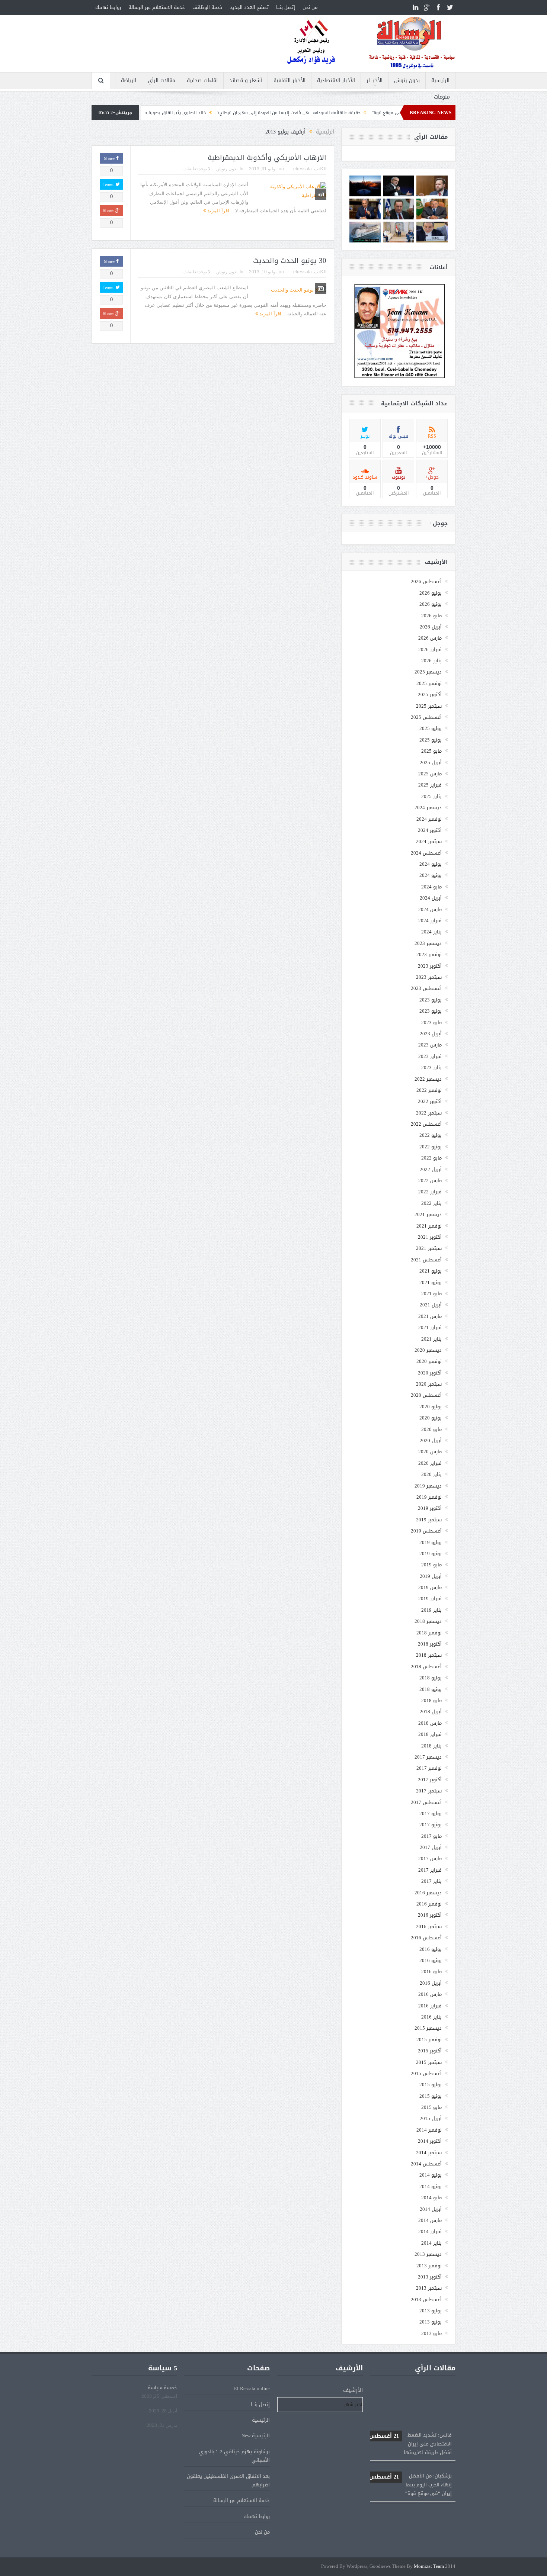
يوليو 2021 (431, 1271)
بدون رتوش (407, 81)
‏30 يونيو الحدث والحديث (290, 261)
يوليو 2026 (431, 593)
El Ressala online (252, 2388)
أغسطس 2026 (426, 581)
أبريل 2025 (431, 763)
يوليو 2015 (431, 2085)
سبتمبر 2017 (429, 1791)
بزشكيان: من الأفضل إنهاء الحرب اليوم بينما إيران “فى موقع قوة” (410, 2448)
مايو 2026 (431, 616)
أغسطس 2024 (426, 853)
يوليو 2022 (431, 1135)
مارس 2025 (430, 774)
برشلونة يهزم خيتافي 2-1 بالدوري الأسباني (234, 2456)
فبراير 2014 (430, 2231)
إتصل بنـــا (286, 7)
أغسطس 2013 (426, 2300)
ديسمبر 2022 (428, 1079)
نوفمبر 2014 (429, 2130)
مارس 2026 (430, 638)
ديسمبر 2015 (428, 2028)
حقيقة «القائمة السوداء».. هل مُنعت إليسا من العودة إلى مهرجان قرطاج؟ (379, 113)
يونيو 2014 (431, 2186)
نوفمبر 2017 (429, 1768)
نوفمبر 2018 (429, 1633)
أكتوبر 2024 (430, 830)
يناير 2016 (431, 2017)
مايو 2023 (431, 1022)
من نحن (310, 7)
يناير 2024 (431, 932)
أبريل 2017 (431, 1847)
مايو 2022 (431, 1158)
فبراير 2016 (430, 2006)
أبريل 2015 (431, 2118)
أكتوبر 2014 (430, 2141)
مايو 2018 (431, 1700)
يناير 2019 (431, 1610)
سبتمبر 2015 (429, 2062)
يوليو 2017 (431, 1813)
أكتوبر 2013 (430, 2277)
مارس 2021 (430, 1316)
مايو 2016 (431, 1972)
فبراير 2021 (430, 1327)
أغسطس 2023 (426, 988)
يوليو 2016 (431, 1949)
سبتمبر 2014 (429, 2153)
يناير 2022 (431, 1203)
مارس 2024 (430, 909)
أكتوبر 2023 (430, 966)
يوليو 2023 (431, 1000)
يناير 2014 (431, 2243)
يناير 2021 (431, 1339)
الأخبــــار (375, 81)
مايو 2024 (431, 887)
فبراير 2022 (430, 1192)
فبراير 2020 (430, 1463)
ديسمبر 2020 (428, 1350)
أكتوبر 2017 (430, 1780)
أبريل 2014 (431, 2209)
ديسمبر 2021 (428, 1214)
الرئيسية (440, 81)
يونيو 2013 (431, 2322)
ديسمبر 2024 (428, 808)
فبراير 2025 (430, 785)
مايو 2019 (431, 1565)
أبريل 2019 (431, 1576)
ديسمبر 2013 (428, 2254)
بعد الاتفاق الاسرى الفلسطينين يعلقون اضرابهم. (228, 2480)
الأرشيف (353, 2390)
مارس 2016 (430, 1994)
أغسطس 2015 (426, 2073)
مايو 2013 (431, 2333)
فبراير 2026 (430, 649)
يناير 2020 (431, 1474)
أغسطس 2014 (426, 2164)
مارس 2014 (430, 2220)
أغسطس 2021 (426, 1260)
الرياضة (129, 81)
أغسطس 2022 (426, 1124)
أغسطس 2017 (426, 1802)
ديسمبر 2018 (428, 1621)
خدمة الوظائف (207, 7)
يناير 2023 (431, 1067)
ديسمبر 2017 (428, 1757)
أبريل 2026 (431, 627)
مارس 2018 (430, 1723)
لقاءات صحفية (202, 81)
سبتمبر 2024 (429, 841)
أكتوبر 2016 (430, 1915)
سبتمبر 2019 (429, 1520)
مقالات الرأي (161, 81)
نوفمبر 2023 (429, 954)
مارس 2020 (430, 1452)
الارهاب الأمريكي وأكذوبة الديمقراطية (267, 158)
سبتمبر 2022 (429, 1113)
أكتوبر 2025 (430, 694)
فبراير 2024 (430, 921)
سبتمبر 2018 (429, 1655)
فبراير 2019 (430, 1599)
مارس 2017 (430, 1858)
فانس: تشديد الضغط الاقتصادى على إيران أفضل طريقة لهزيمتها (410, 2407)
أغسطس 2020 (426, 1395)
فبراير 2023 (430, 1056)
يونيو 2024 (431, 875)
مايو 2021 (431, 1294)
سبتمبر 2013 (429, 2288)
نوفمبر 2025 (429, 683)
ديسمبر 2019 (428, 1486)
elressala (303, 169)
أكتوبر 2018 (430, 1644)
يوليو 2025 (431, 728)
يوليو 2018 (431, 1678)
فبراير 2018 (430, 1734)
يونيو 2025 (431, 740)
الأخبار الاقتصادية (336, 81)
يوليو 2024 (431, 864)
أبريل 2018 (431, 1712)
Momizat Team (429, 2567)
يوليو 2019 (431, 1542)
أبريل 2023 (431, 1034)
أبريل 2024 (431, 898)
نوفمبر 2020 (429, 1361)
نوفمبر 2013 (429, 2266)
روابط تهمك (108, 7)
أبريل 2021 (431, 1305)
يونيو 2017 (431, 1825)
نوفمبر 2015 (429, 2040)
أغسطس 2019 (426, 1531)
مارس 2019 (430, 1587)
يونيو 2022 (431, 1147)
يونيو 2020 (431, 1418)
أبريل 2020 (431, 1440)
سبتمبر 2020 (429, 1384)
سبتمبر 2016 (429, 1927)
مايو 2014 (431, 2198)
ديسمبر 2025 (428, 672)
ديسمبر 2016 (428, 1893)
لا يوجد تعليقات (197, 169)
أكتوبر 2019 (430, 1508)
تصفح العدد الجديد (249, 7)
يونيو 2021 (431, 1282)
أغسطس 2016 (426, 1938)
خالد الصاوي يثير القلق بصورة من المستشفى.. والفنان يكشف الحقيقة (227, 113)
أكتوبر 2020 (430, 1373)
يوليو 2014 (431, 2175)
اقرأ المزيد (217, 211)
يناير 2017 (431, 1881)
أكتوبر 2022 (430, 1101)
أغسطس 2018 (426, 1667)
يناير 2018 (431, 1746)
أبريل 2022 (431, 1169)
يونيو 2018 (431, 1689)
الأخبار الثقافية (290, 81)
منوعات (442, 97)
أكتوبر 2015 (430, 2051)
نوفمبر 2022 (429, 1090)
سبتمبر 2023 (429, 977)
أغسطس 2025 (426, 717)
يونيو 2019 (431, 1554)
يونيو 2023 (431, 1011)
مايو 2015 (431, 2107)
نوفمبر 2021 (429, 1226)
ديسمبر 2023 (428, 943)
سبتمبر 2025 (429, 706)
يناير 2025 (431, 796)
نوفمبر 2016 (429, 1904)
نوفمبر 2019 (429, 1497)
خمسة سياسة (162, 2388)
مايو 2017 (431, 1836)
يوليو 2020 (431, 1407)
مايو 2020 (431, 1429)
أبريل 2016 (431, 1983)
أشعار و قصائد (246, 81)
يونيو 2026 (431, 604)
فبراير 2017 (430, 1870)
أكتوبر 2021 (430, 1237)
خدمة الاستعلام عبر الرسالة (157, 7)
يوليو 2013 (431, 2311)
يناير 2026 (431, 661)
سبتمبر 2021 (429, 1248)
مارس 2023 (430, 1045)
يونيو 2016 (431, 1960)
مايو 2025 (431, 751)
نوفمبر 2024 (429, 819)
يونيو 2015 (431, 2096)
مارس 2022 (430, 1181)
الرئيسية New (256, 2436)
